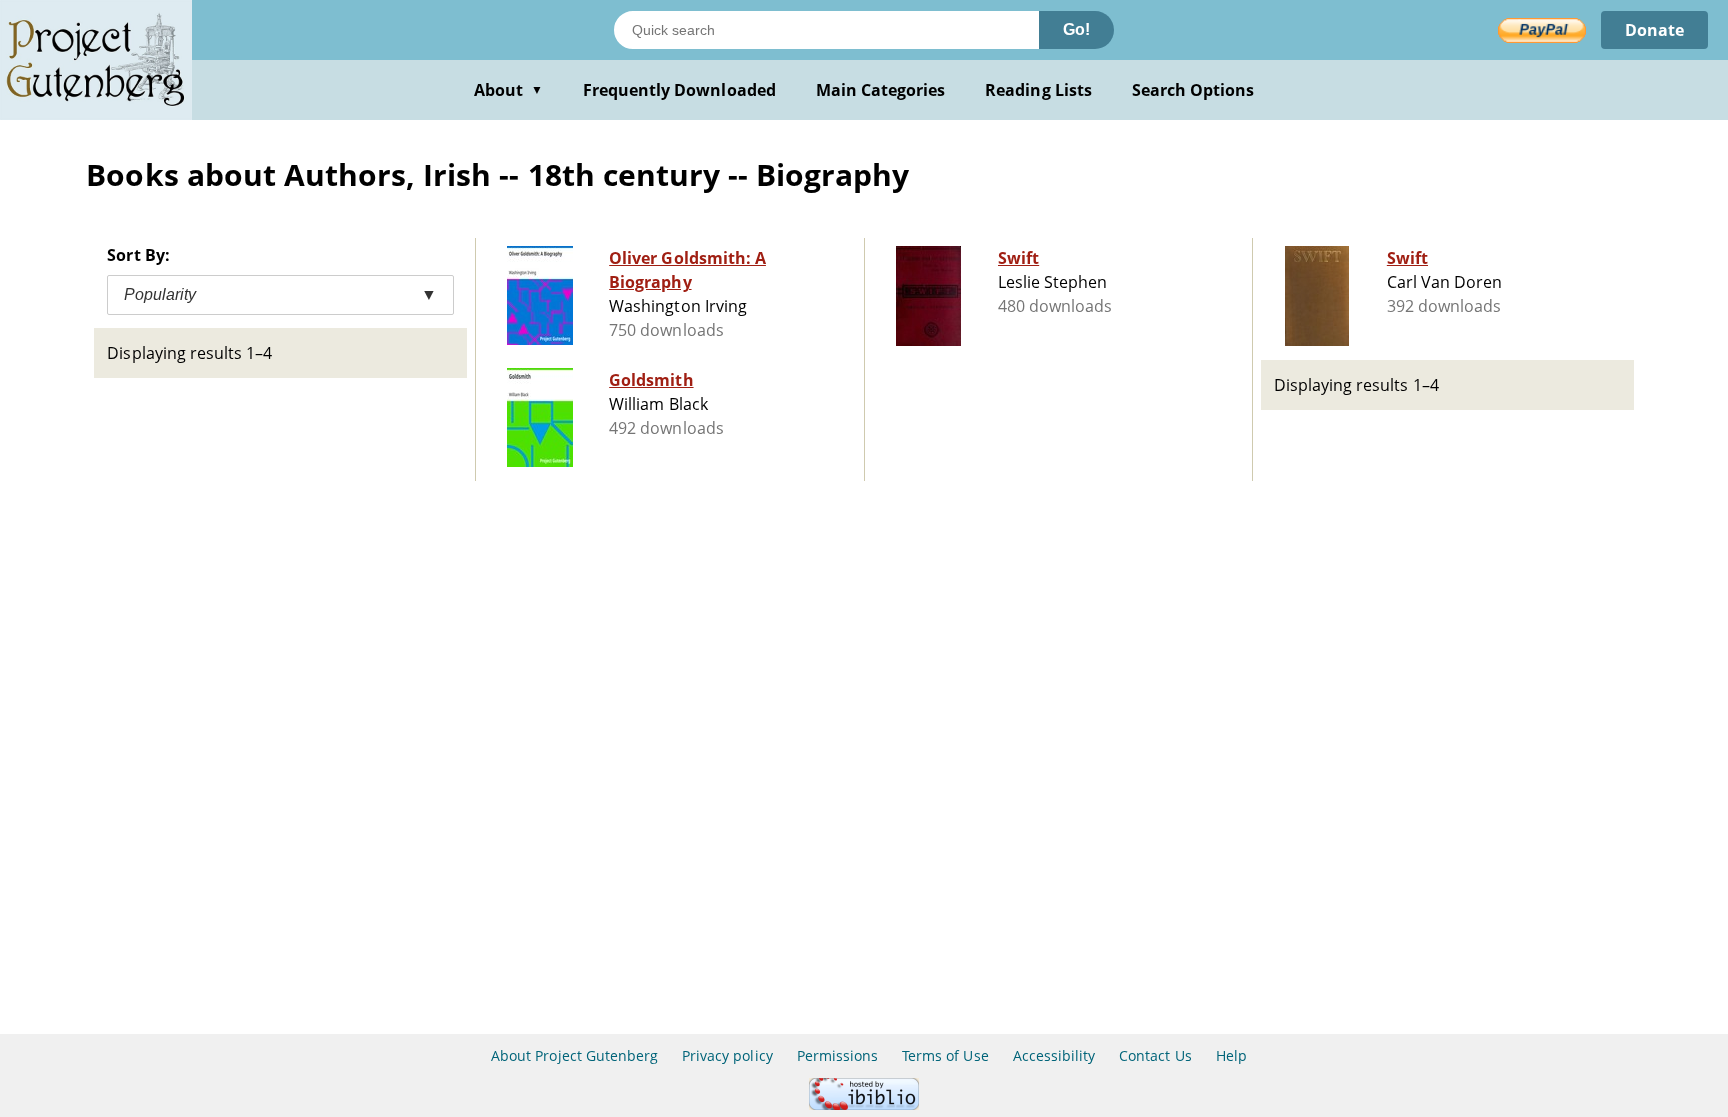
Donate (1654, 30)
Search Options (1193, 90)
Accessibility (1054, 1055)
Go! (1076, 29)
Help (1231, 1055)
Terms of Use (945, 1055)
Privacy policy (727, 1055)
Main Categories (881, 90)
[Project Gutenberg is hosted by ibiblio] (864, 1104)
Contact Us (1155, 1055)
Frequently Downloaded (679, 90)
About (508, 90)
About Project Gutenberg (574, 1055)
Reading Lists (1038, 90)
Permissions (837, 1055)
